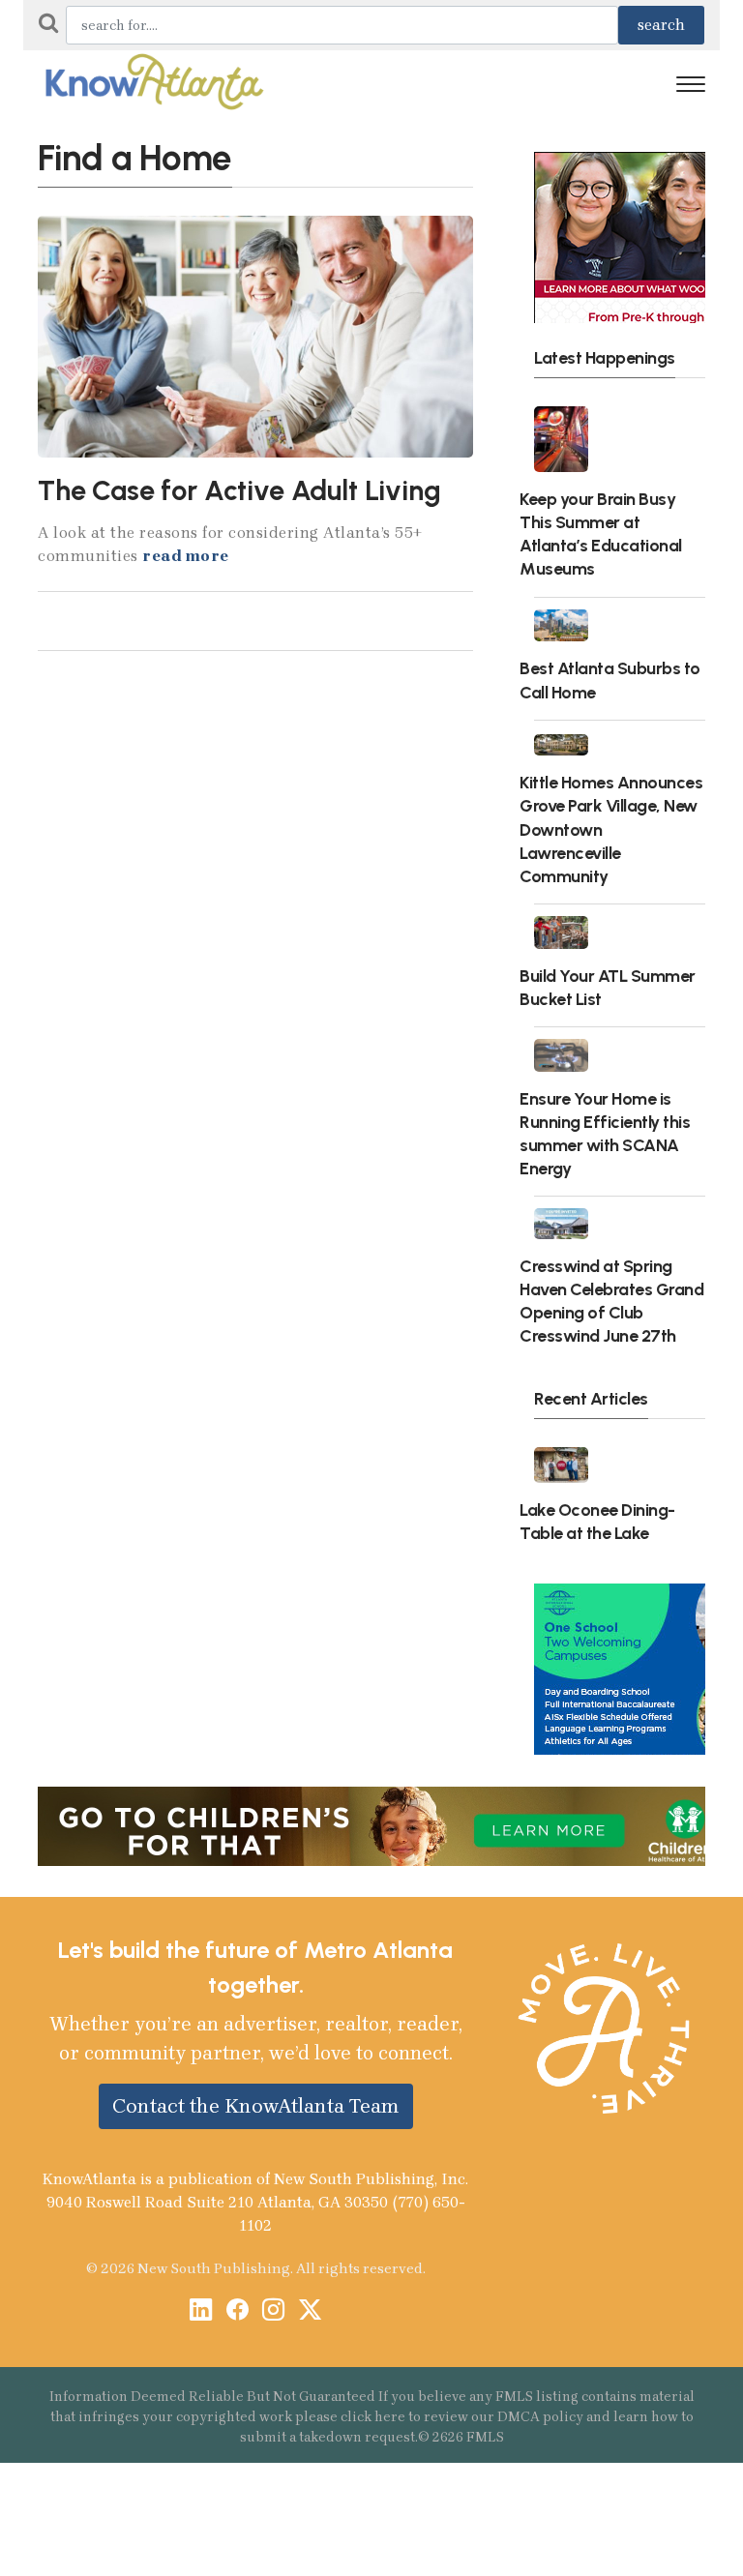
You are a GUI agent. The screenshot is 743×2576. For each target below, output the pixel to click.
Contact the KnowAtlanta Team (256, 2106)
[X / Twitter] (310, 2311)
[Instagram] (273, 2311)
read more (186, 556)
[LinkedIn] (201, 2311)
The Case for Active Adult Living (239, 490)
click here (373, 2417)
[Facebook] (238, 2311)
